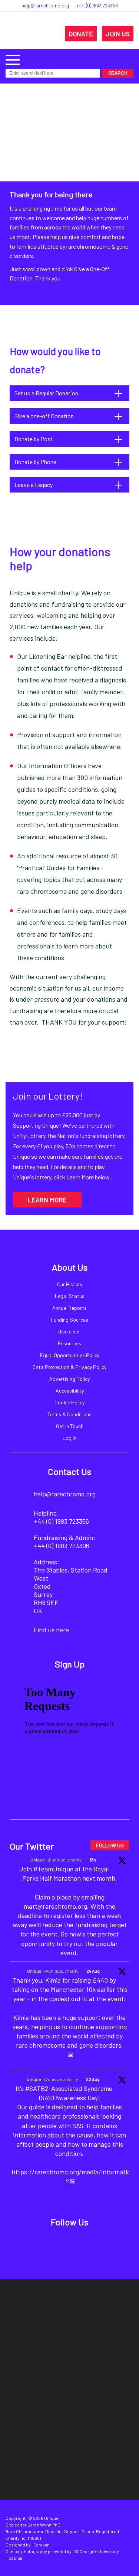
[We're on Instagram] (78, 2242)
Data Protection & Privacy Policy (69, 1367)
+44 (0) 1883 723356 (97, 6)
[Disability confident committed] (102, 2406)
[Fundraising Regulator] (44, 2362)
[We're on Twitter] (61, 2242)
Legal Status (70, 1296)
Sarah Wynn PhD (44, 2525)
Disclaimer (70, 1331)
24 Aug (93, 1971)
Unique (38, 1860)
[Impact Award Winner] (113, 2362)
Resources (69, 1343)
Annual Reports (69, 1308)
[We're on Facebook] (44, 2242)
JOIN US (118, 34)
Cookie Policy (69, 1402)
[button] (13, 59)
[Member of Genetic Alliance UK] (37, 2406)
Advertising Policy (69, 1379)
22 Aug (93, 2079)
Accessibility (70, 1391)
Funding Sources (69, 1320)
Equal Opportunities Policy (70, 1355)
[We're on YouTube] (95, 2242)
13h (93, 1860)
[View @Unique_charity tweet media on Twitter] (70, 2055)
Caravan (42, 2545)
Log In (69, 1438)
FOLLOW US (110, 1845)
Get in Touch (70, 1426)
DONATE (81, 34)
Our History (70, 1284)
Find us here (51, 1630)
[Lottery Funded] (54, 2317)
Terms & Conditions (69, 1414)
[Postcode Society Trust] (97, 2317)
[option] (69, 194)
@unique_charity (65, 1860)
